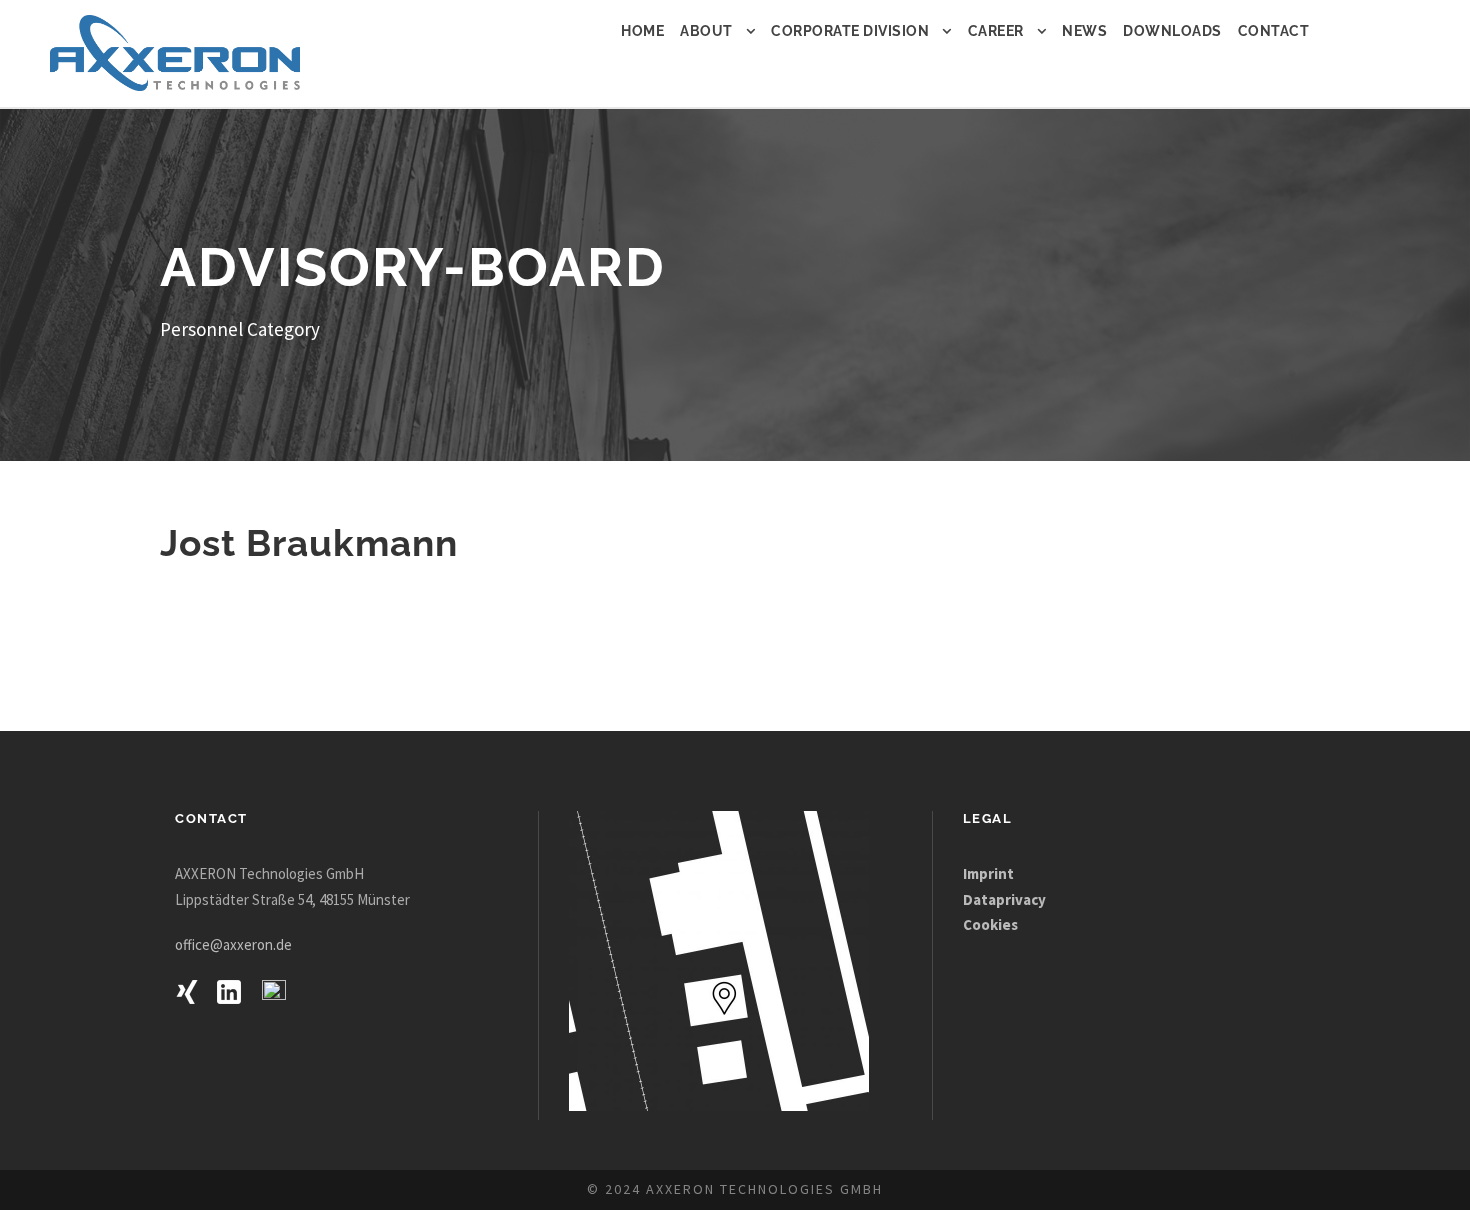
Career (996, 31)
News (1084, 31)
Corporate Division (850, 31)
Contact (1274, 31)
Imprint (990, 873)
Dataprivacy (1004, 899)
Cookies (990, 924)
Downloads (1172, 31)
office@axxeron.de (233, 944)
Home (642, 31)
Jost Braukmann (309, 543)
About (706, 31)
